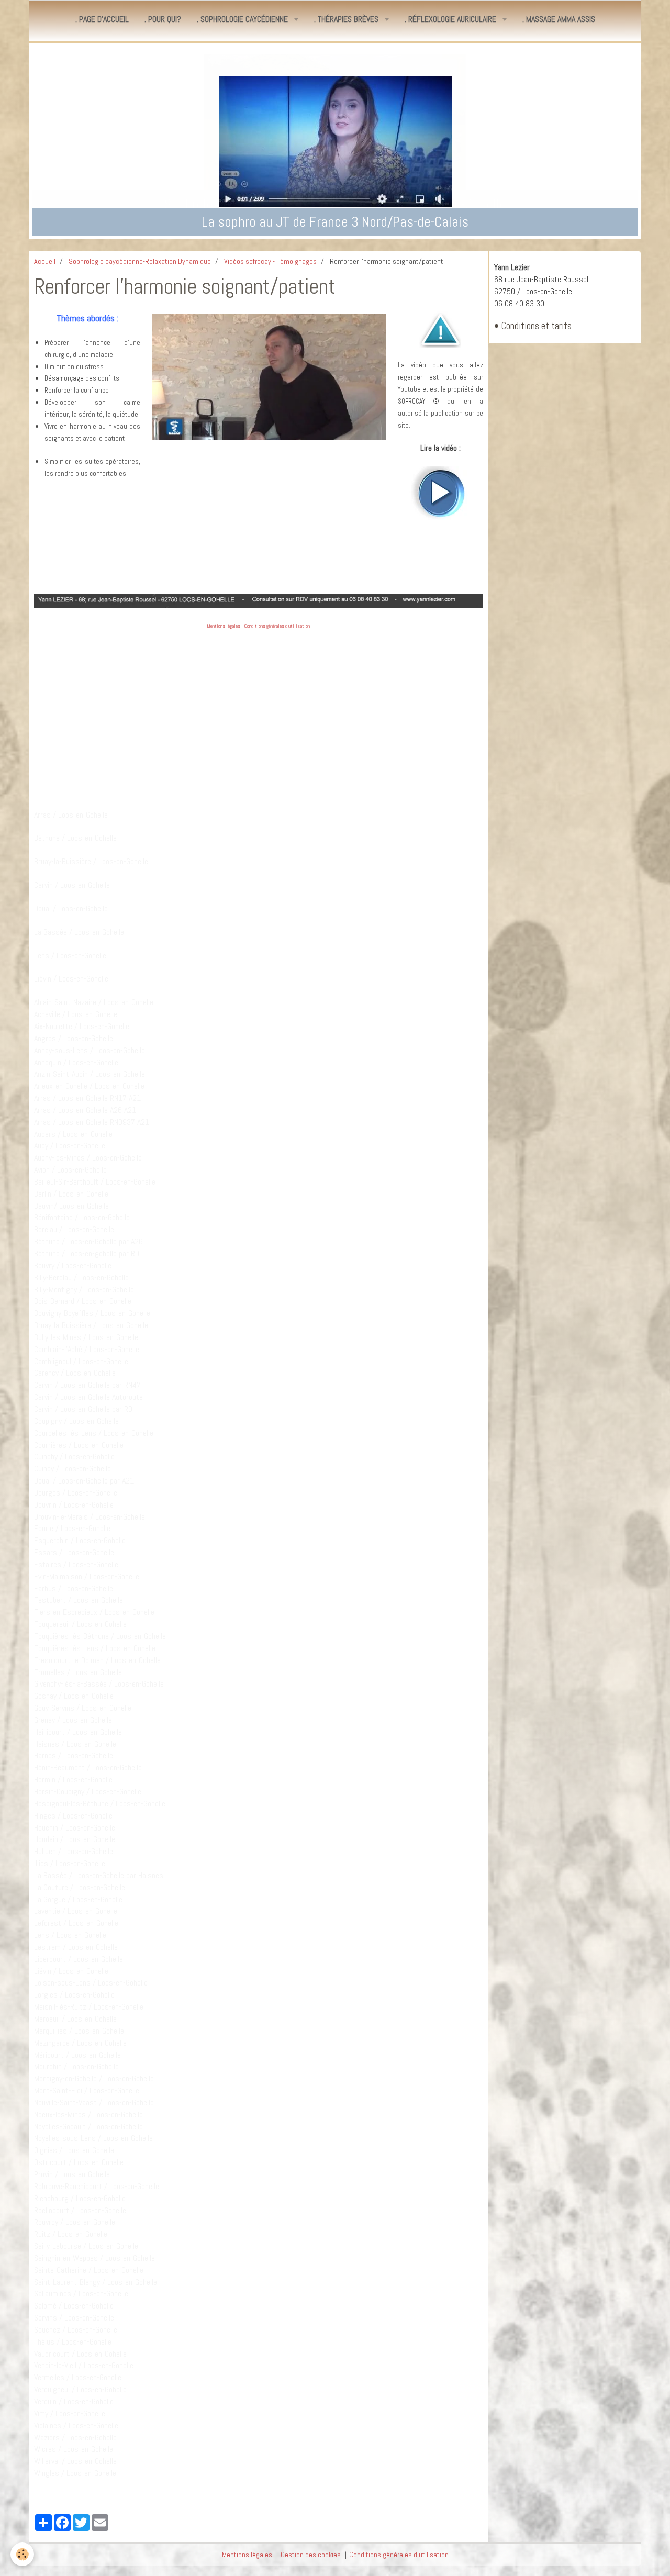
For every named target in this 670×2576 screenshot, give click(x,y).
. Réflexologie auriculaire (451, 19)
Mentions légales (224, 626)
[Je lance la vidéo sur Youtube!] (440, 493)
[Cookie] (22, 2554)
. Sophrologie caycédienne (243, 19)
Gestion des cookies (311, 2555)
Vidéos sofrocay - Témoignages (270, 261)
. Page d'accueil (102, 19)
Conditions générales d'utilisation (277, 626)
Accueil (45, 261)
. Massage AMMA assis (559, 19)
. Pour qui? (163, 19)
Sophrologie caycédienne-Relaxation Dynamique (140, 261)
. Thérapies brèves (347, 19)
